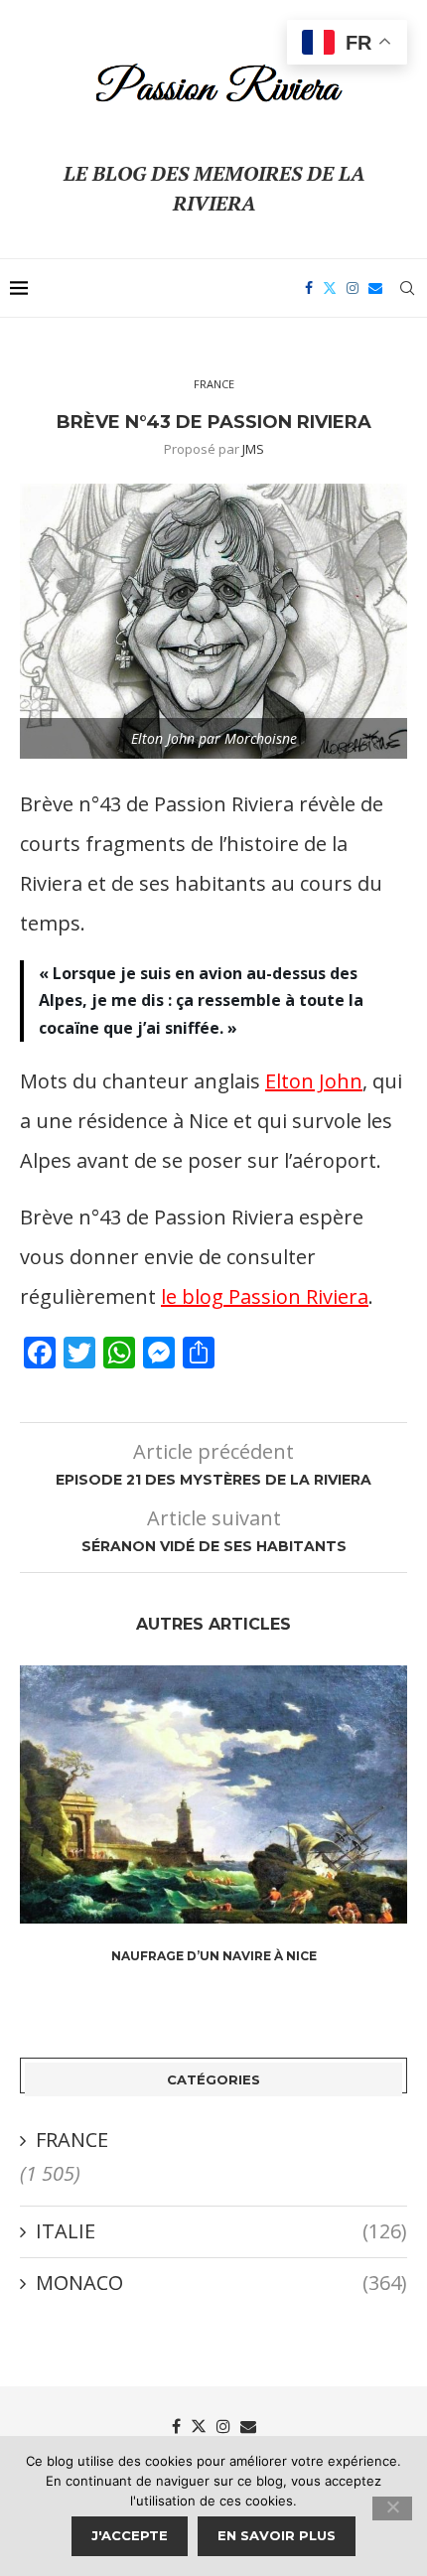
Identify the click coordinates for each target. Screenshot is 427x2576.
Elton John (314, 1081)
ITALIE (221, 2231)
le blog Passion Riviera (265, 1296)
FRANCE (72, 2140)
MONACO (221, 2283)
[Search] (407, 288)
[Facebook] (309, 288)
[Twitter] (330, 288)
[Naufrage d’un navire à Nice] (213, 1794)
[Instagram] (353, 288)
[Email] (375, 288)
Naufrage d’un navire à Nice (214, 1956)
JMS (253, 449)
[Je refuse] (392, 2508)
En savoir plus (277, 2535)
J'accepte (130, 2535)
